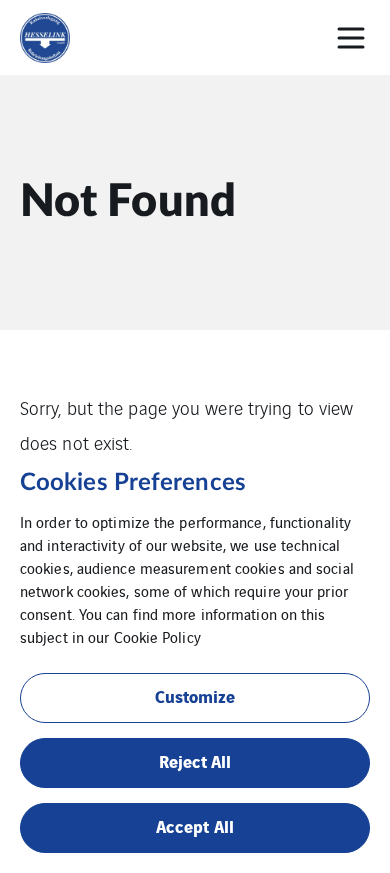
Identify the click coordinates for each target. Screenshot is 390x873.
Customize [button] (195, 695)
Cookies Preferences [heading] (133, 483)
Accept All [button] (195, 825)
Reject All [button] (195, 760)
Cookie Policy (157, 636)
